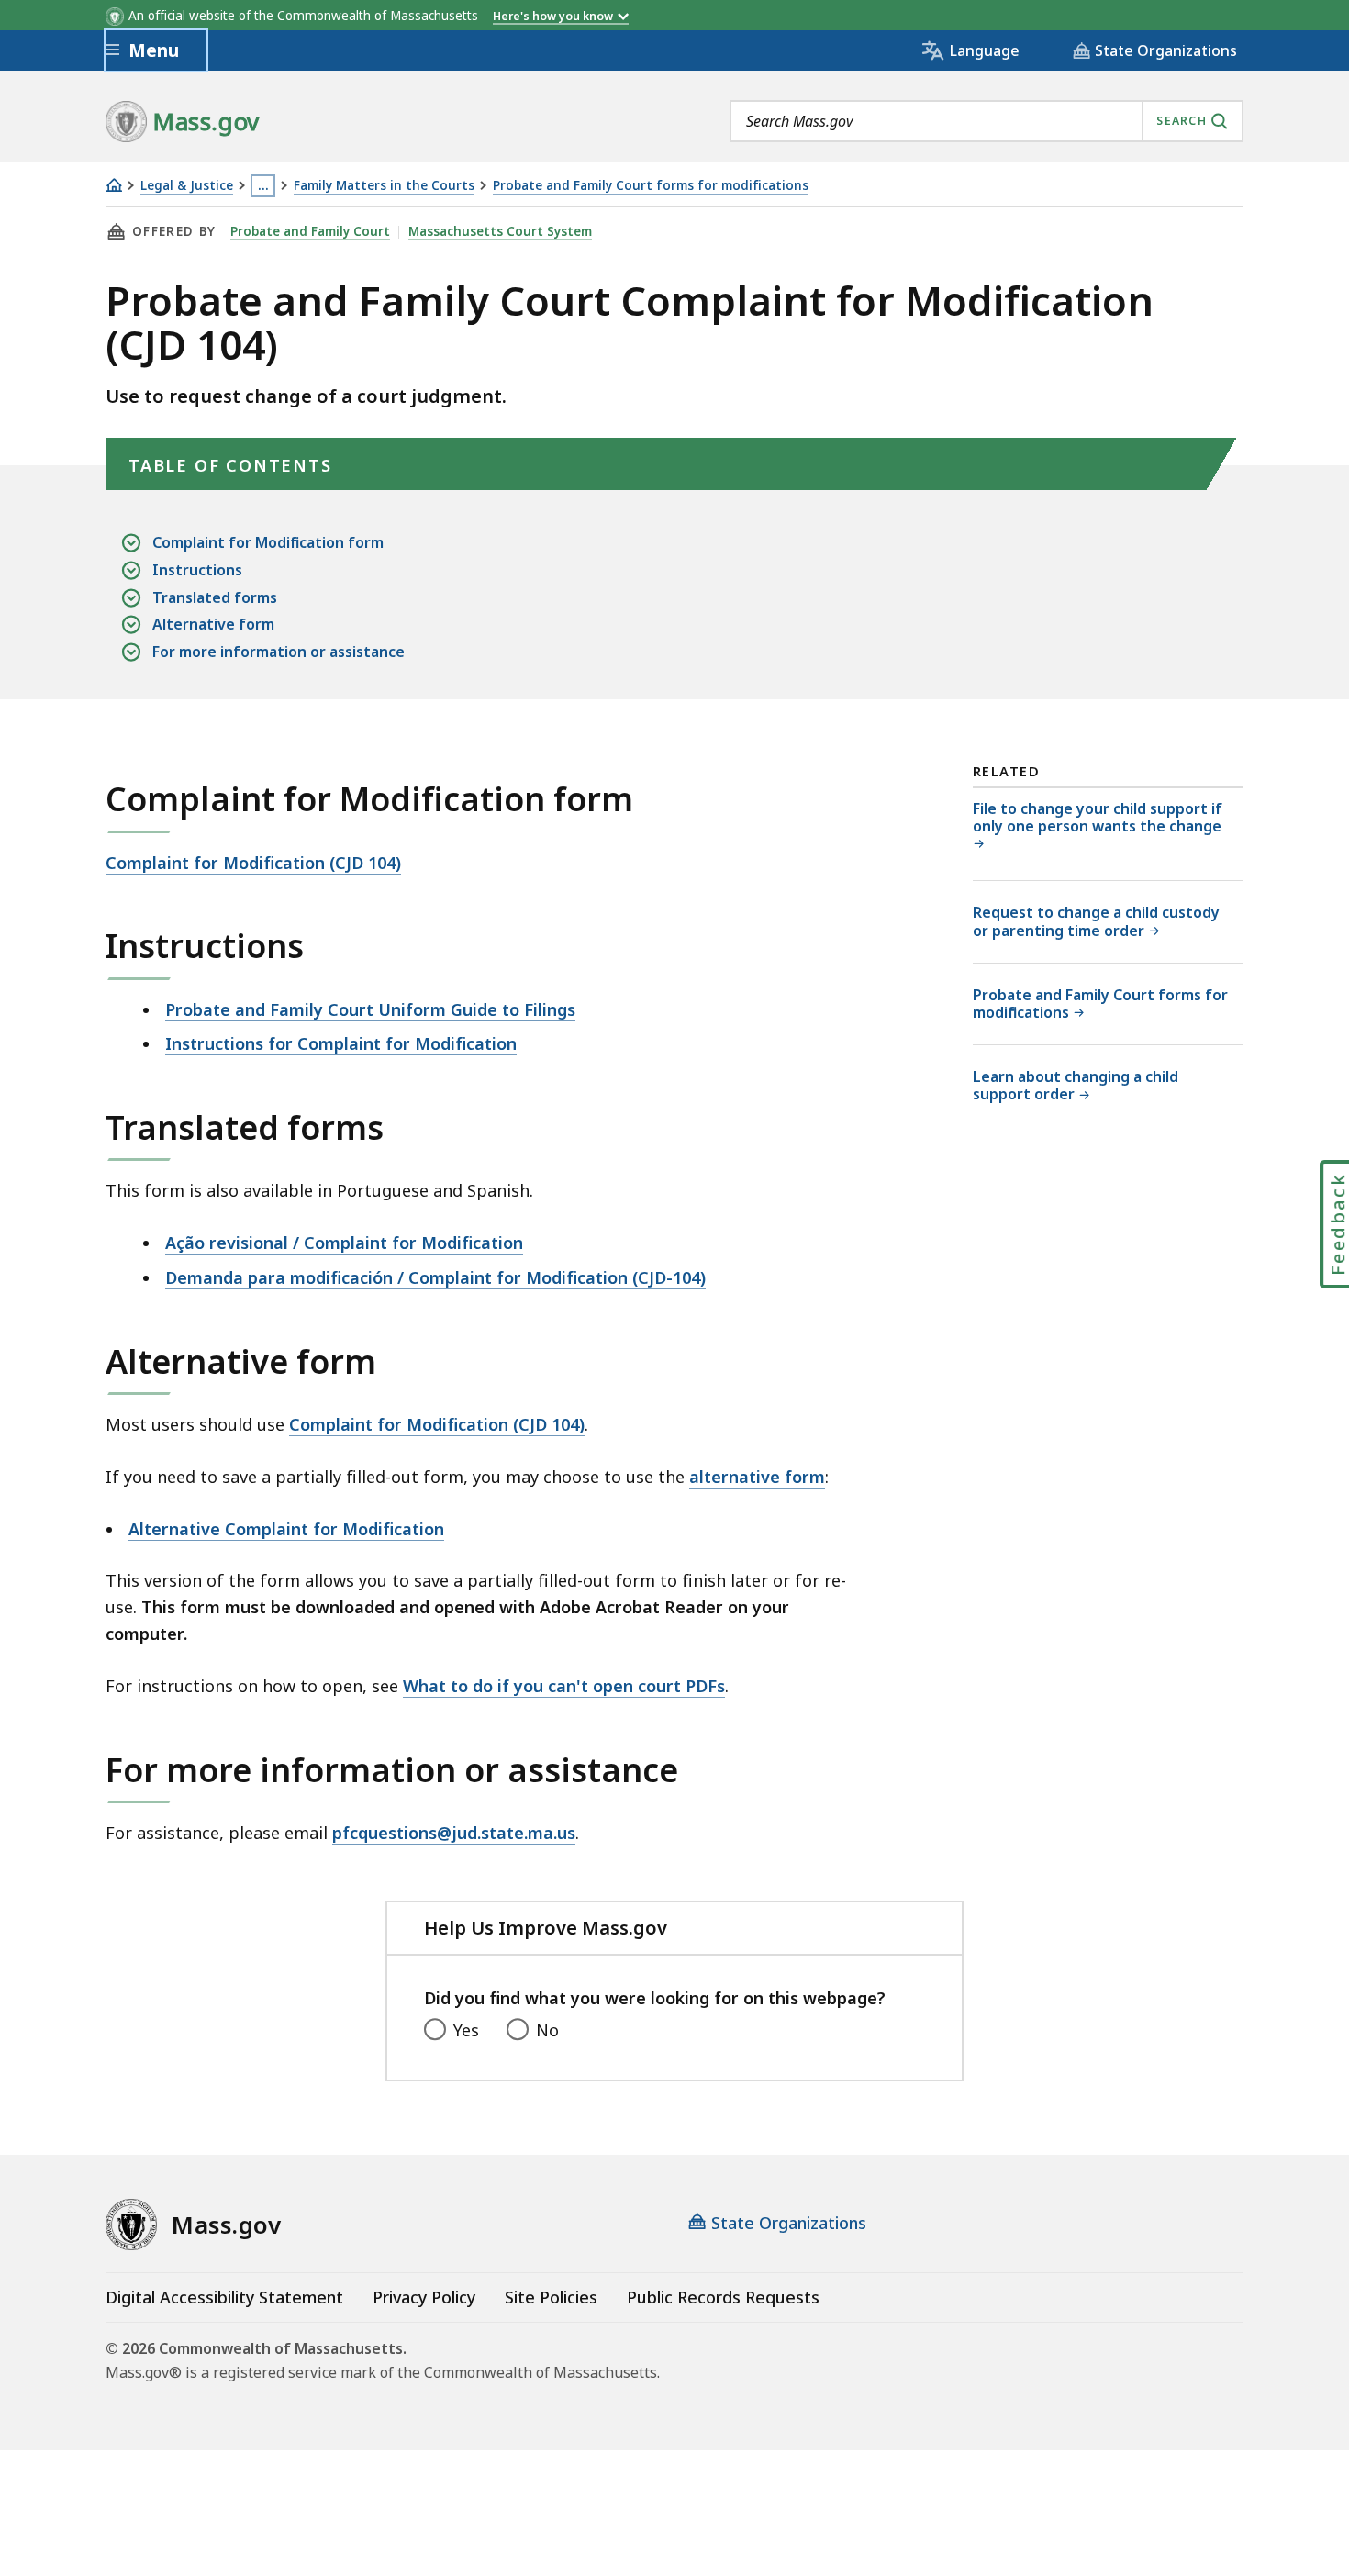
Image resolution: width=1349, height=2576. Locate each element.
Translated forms (215, 597)
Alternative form (213, 624)
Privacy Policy (424, 2297)
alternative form (757, 1477)
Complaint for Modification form (268, 542)
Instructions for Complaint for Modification (341, 1043)
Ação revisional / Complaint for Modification (344, 1243)
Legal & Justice (187, 186)
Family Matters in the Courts (384, 186)
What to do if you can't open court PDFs (564, 1686)
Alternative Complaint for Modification (286, 1529)
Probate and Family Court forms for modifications (651, 186)
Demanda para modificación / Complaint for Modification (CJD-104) (435, 1277)
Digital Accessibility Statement (224, 2297)
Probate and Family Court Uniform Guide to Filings (370, 1009)
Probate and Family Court (310, 231)
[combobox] (987, 121)
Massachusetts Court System (500, 231)
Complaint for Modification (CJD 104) (253, 863)
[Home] (114, 185)
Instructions (197, 570)
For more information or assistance (279, 652)
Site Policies (551, 2297)
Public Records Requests (723, 2297)
